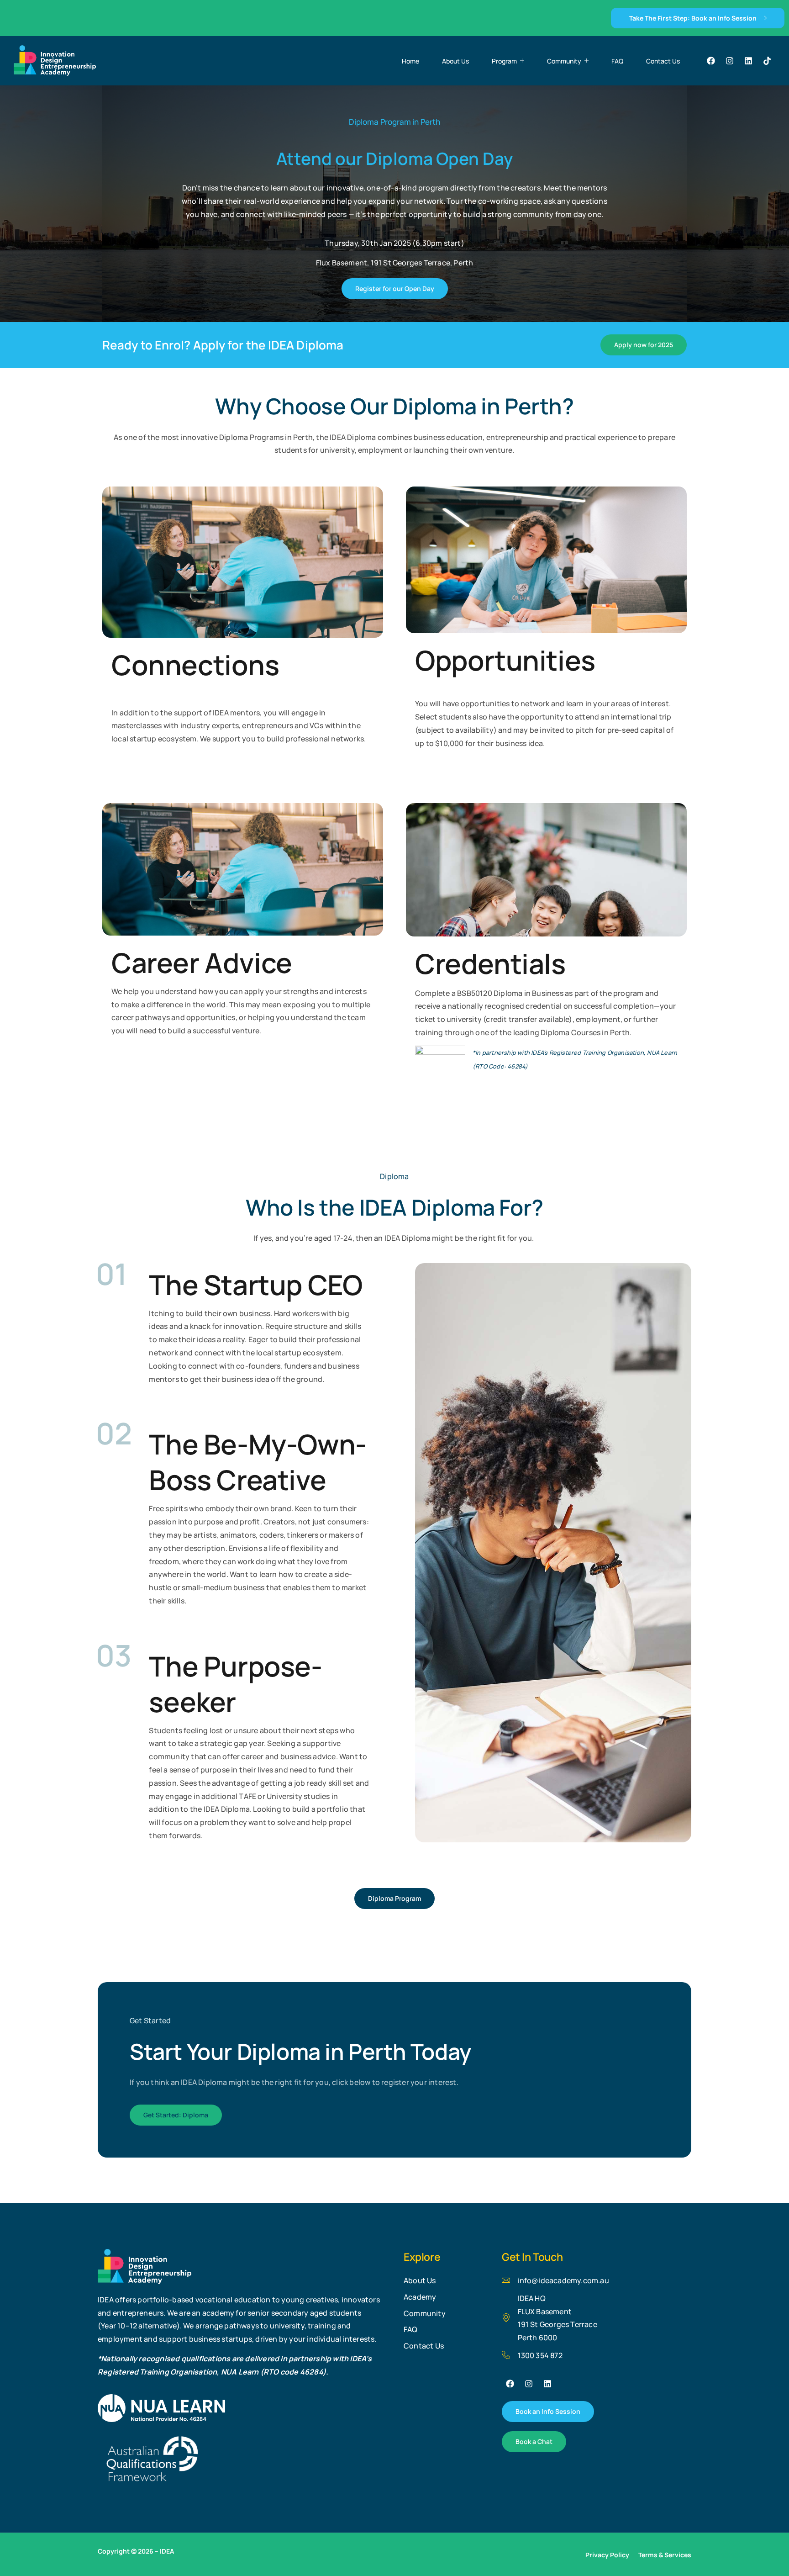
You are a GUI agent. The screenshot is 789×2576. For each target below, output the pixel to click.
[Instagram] (730, 61)
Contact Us (663, 61)
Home (410, 61)
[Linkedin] (748, 61)
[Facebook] (711, 61)
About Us (455, 61)
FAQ (617, 61)
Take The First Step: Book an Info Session (693, 18)
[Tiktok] (767, 61)
